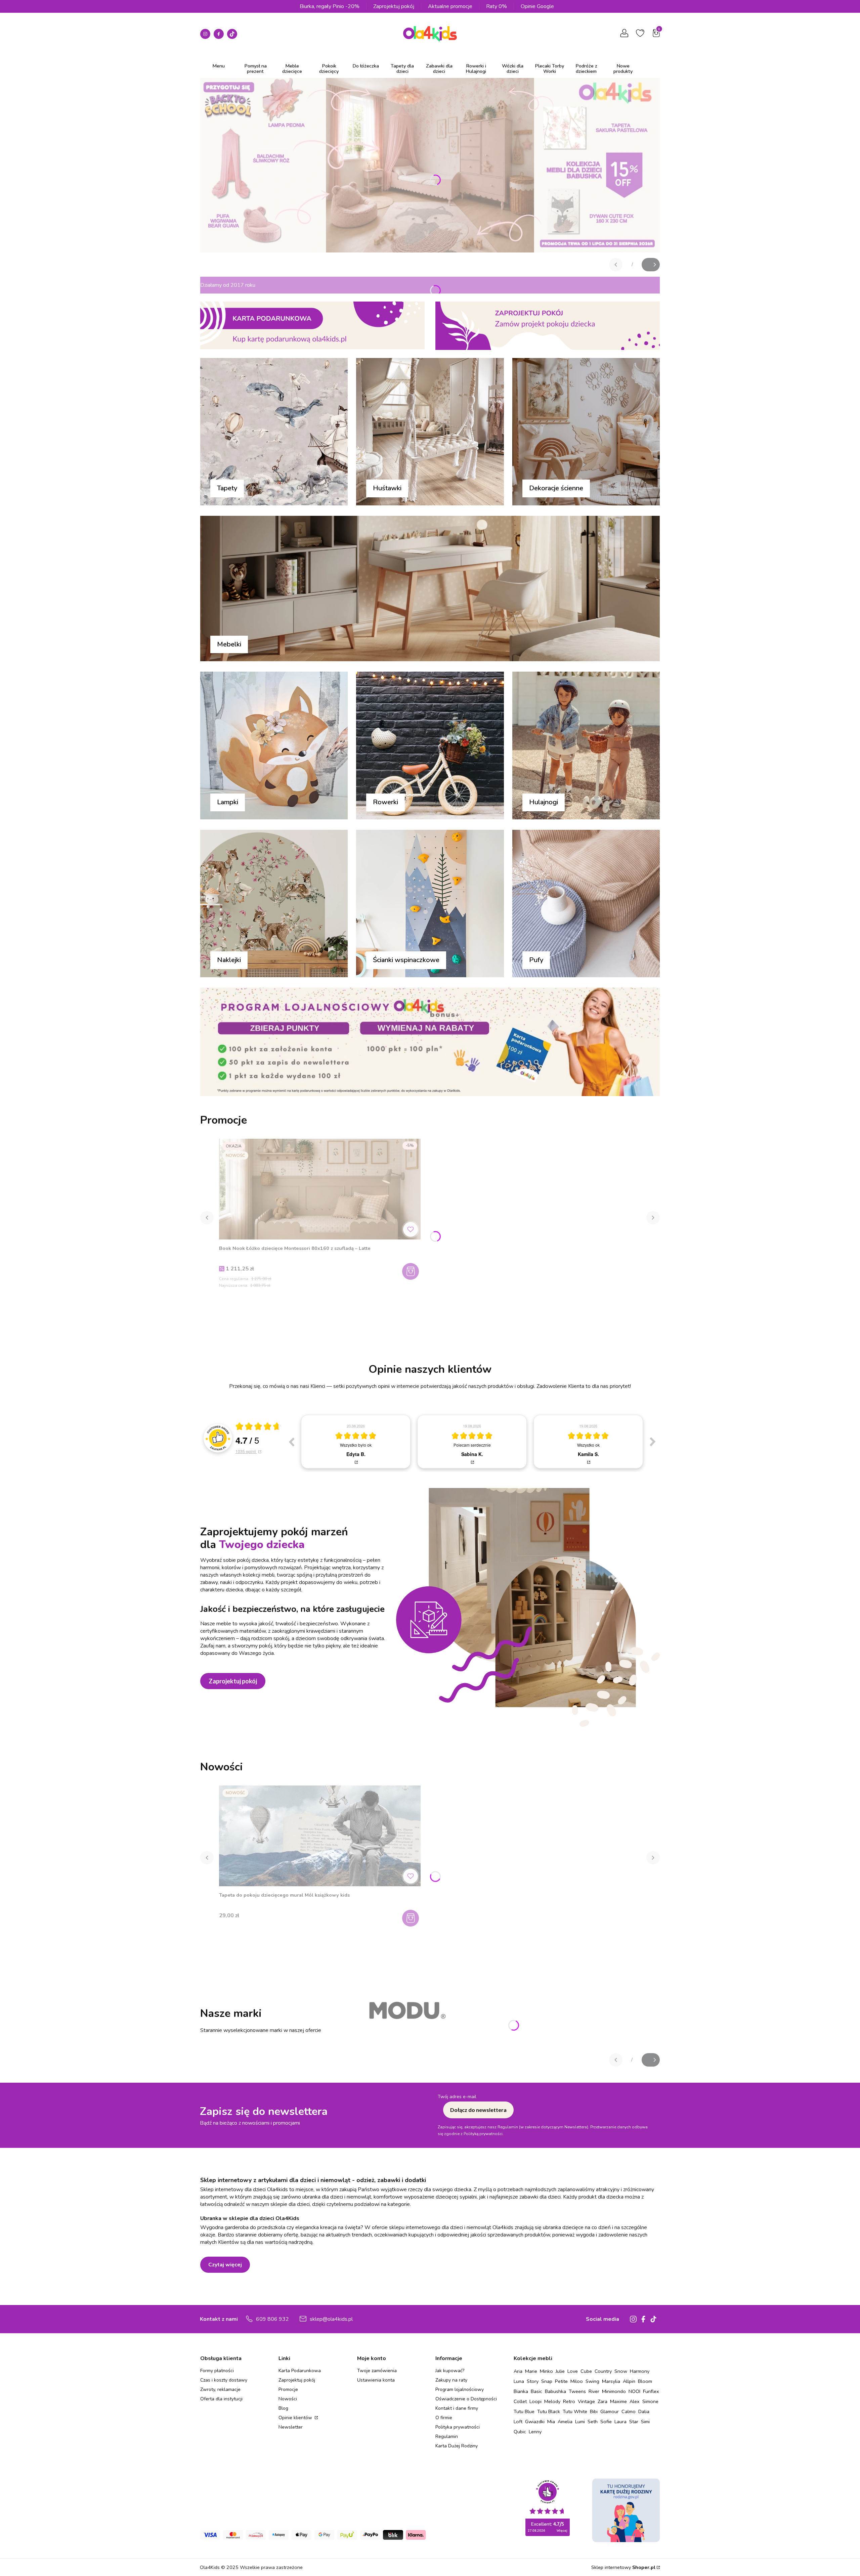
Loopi (535, 2401)
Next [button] (653, 1442)
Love (573, 2371)
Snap (547, 2381)
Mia (551, 2422)
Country (603, 2371)
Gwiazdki (535, 2422)
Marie (531, 2371)
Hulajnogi (544, 802)
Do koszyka (411, 1271)
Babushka (555, 2391)
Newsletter (291, 2427)
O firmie (444, 2418)
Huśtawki (387, 488)
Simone (650, 2401)
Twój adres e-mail (457, 2097)
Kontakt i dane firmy (457, 2408)
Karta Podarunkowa (300, 2371)
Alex (635, 2401)
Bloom (645, 2381)
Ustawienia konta (376, 2380)
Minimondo (614, 2391)
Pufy (536, 960)
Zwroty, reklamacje (220, 2389)
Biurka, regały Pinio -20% (330, 6)
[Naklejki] (274, 905)
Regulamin (447, 2436)
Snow (621, 2371)
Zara (603, 2401)
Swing (592, 2381)
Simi (645, 2422)
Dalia (644, 2411)
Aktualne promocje (450, 6)
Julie (560, 2371)
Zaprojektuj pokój (394, 6)
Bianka (521, 2391)
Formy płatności (217, 2371)
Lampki (228, 802)
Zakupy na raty (451, 2380)
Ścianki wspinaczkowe (406, 960)
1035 (246, 1451)
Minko (546, 2371)
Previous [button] (291, 1442)
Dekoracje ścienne (556, 488)
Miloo (577, 2381)
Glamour (610, 2411)
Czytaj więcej (225, 2265)
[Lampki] (274, 746)
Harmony (640, 2371)
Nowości (288, 2399)
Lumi (580, 2422)
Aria (518, 2371)
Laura (620, 2422)
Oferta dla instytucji (221, 2399)
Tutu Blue (524, 2411)
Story (533, 2381)
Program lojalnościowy (460, 2389)
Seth (593, 2422)
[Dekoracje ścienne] (586, 433)
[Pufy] (586, 905)
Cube (586, 2371)
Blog (283, 2408)
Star (634, 2422)
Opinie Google (537, 6)
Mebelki (229, 644)
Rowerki (385, 802)
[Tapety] (274, 433)
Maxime (618, 2401)
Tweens (577, 2391)
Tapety (227, 488)
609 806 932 (272, 2319)
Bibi (594, 2411)
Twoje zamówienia (377, 2371)
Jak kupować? (450, 2371)
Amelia (565, 2422)
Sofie (606, 2422)
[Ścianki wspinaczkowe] (430, 905)
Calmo (629, 2411)
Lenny (535, 2432)
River (594, 2391)
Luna (519, 2381)
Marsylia (611, 2381)
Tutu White (575, 2411)
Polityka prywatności (458, 2427)
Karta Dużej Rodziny (457, 2446)
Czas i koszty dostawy (224, 2380)
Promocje (288, 2389)
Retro (569, 2401)
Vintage (586, 2401)
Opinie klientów (296, 2418)
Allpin (629, 2381)
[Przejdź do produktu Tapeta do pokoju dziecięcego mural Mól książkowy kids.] (320, 1836)
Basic (536, 2391)
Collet (520, 2401)
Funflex (651, 2391)
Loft (518, 2422)
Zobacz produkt (411, 1918)
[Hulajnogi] (586, 746)
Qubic (520, 2432)
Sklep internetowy (623, 2567)
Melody (552, 2401)
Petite (561, 2381)
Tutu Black (549, 2411)
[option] (356, 1442)
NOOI (634, 2391)
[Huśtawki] (430, 433)
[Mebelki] (430, 590)
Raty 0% (497, 6)
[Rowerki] (430, 746)
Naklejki (229, 960)
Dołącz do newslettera (478, 2110)
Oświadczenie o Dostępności (466, 2399)
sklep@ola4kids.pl (331, 2319)
